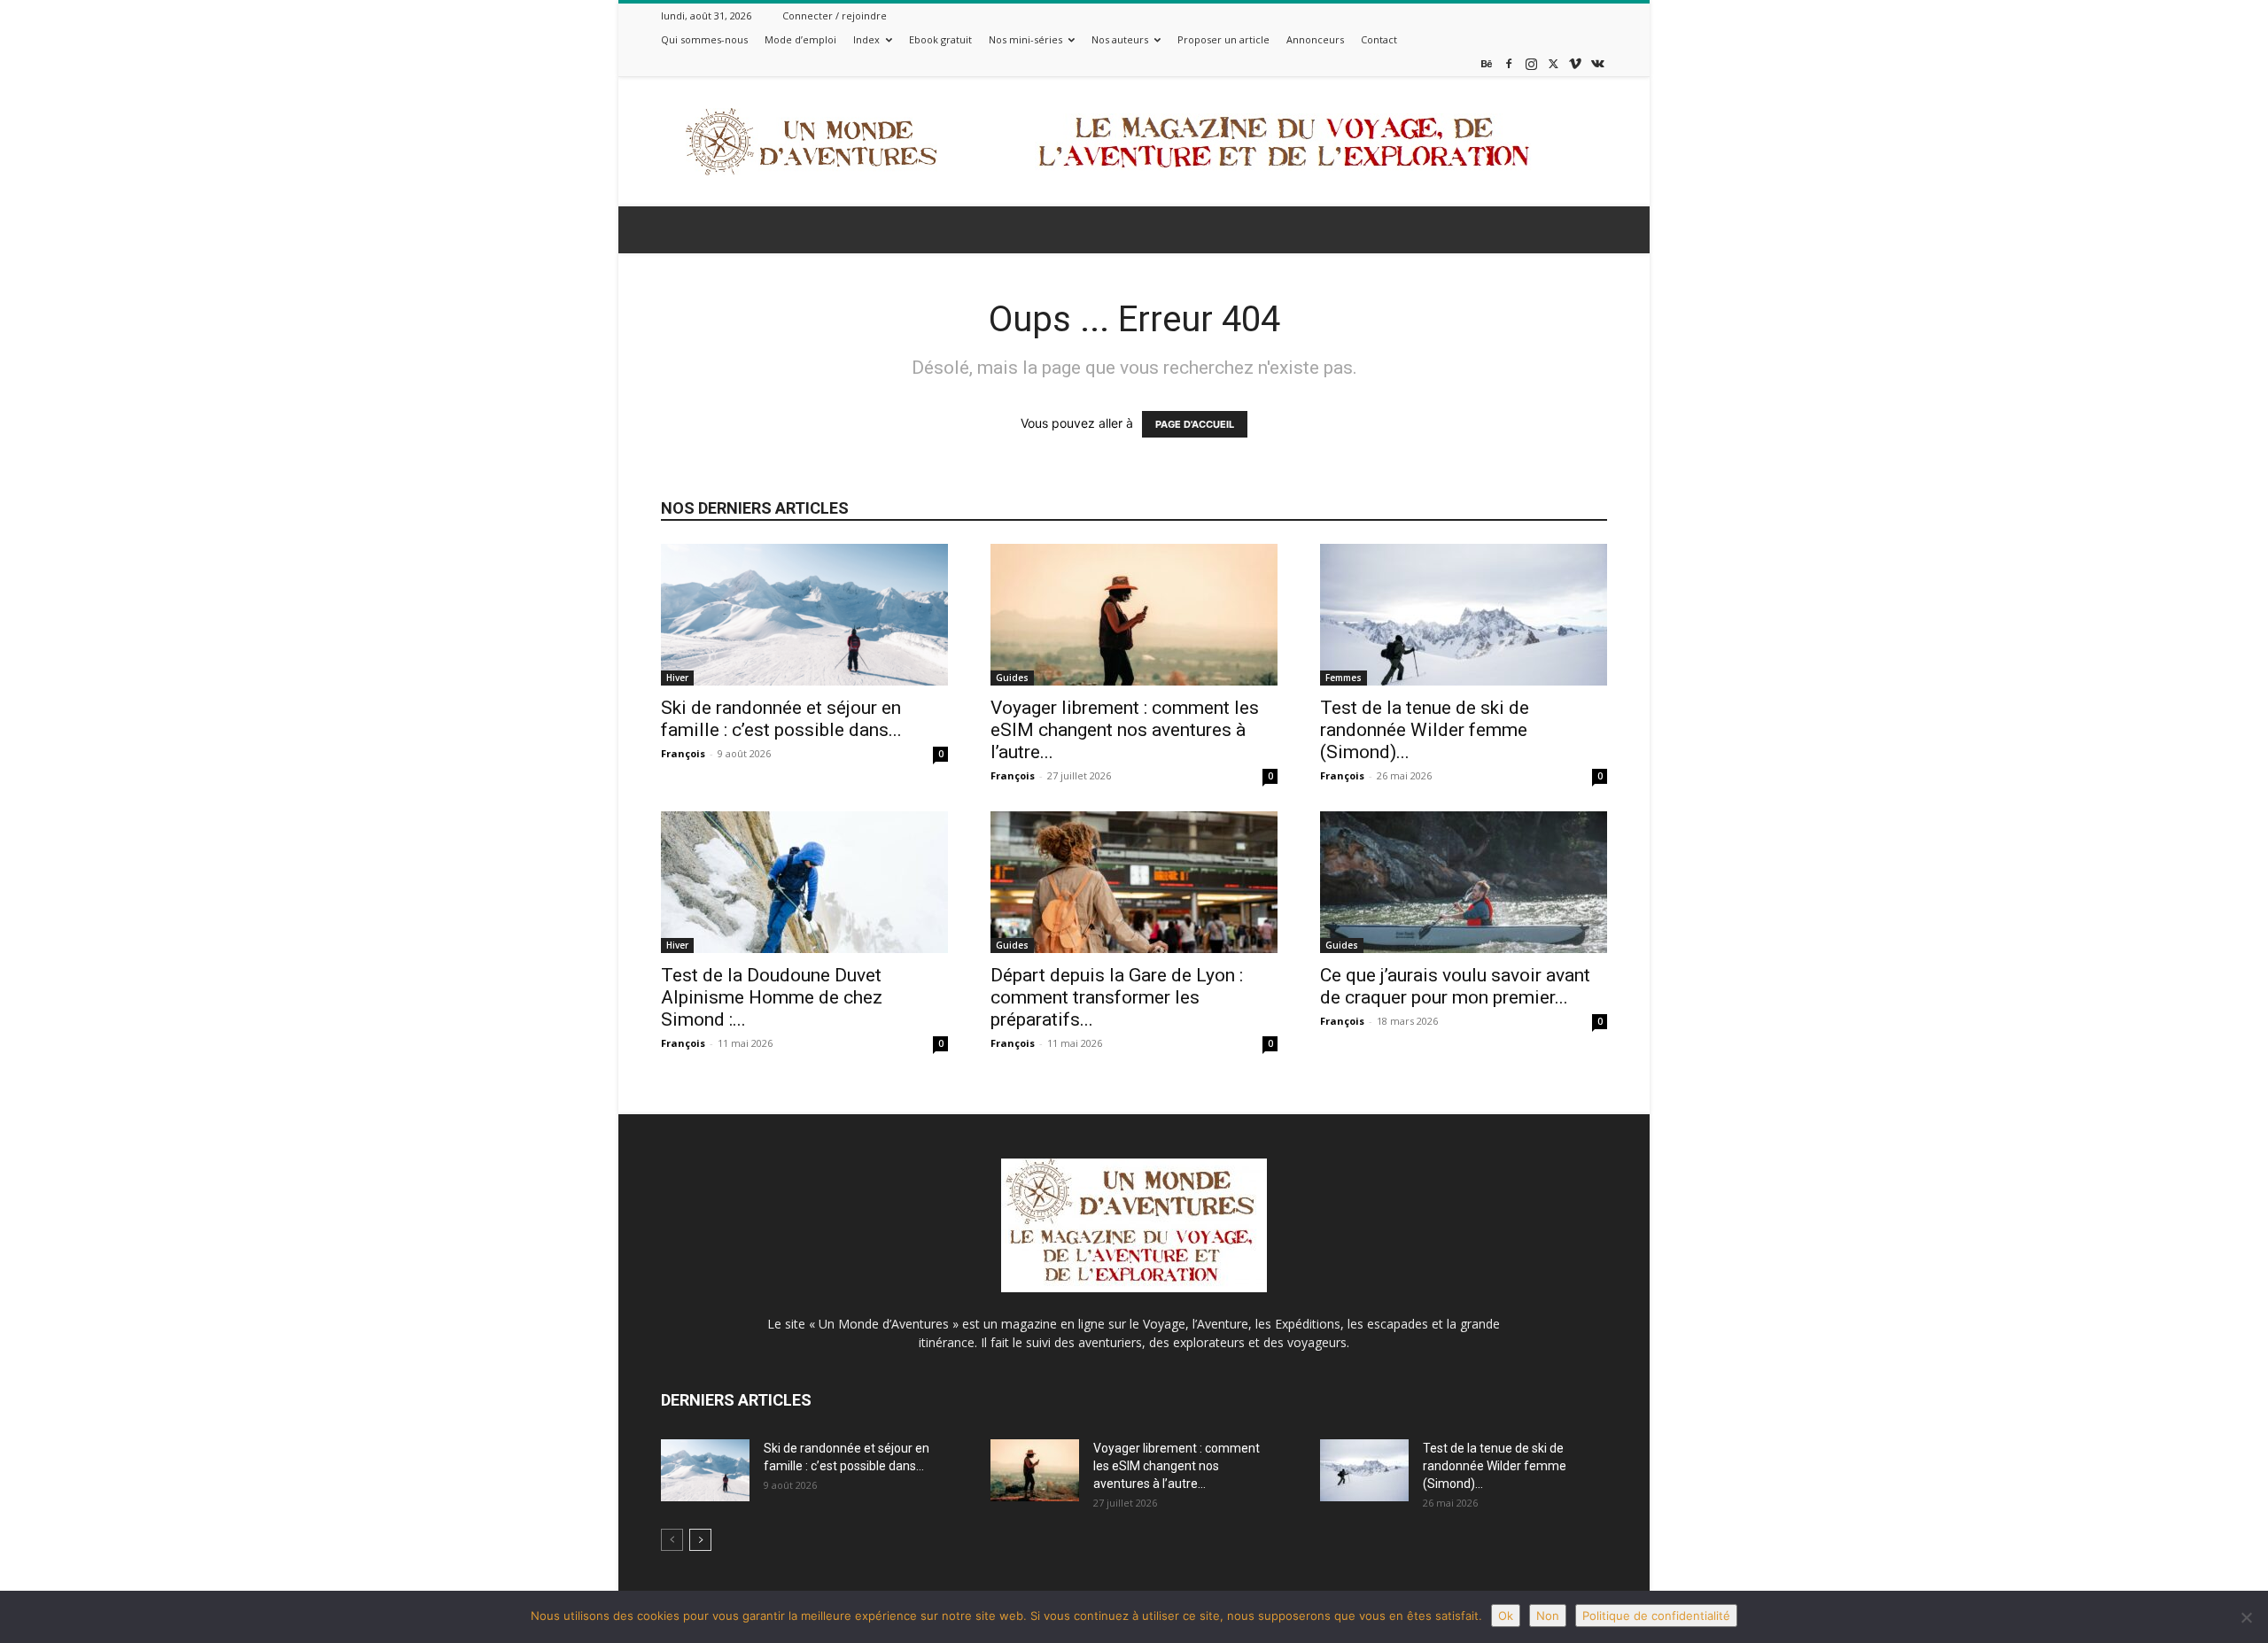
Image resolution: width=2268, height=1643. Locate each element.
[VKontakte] (1597, 63)
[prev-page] (672, 1540)
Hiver (677, 678)
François (683, 753)
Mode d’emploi (800, 39)
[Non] (2246, 1617)
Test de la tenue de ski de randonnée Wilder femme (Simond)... (1425, 730)
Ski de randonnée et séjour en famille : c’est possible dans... (781, 719)
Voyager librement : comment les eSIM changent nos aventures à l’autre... (1125, 730)
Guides (1012, 678)
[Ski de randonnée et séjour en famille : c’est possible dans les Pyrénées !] (804, 615)
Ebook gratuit (940, 39)
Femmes (1344, 678)
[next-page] (700, 1540)
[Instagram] (1531, 63)
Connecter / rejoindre (835, 15)
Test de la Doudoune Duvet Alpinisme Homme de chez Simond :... (772, 997)
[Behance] (1487, 63)
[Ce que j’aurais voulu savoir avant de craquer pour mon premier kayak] (1464, 882)
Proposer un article (1223, 39)
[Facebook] (1509, 63)
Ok (1506, 1616)
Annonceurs (1315, 39)
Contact (1379, 39)
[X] (1553, 63)
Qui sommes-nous (704, 39)
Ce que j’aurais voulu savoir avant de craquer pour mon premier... (1455, 986)
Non (1548, 1616)
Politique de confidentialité (1656, 1616)
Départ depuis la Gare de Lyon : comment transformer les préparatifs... (1117, 997)
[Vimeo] (1575, 63)
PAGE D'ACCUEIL (1195, 424)
